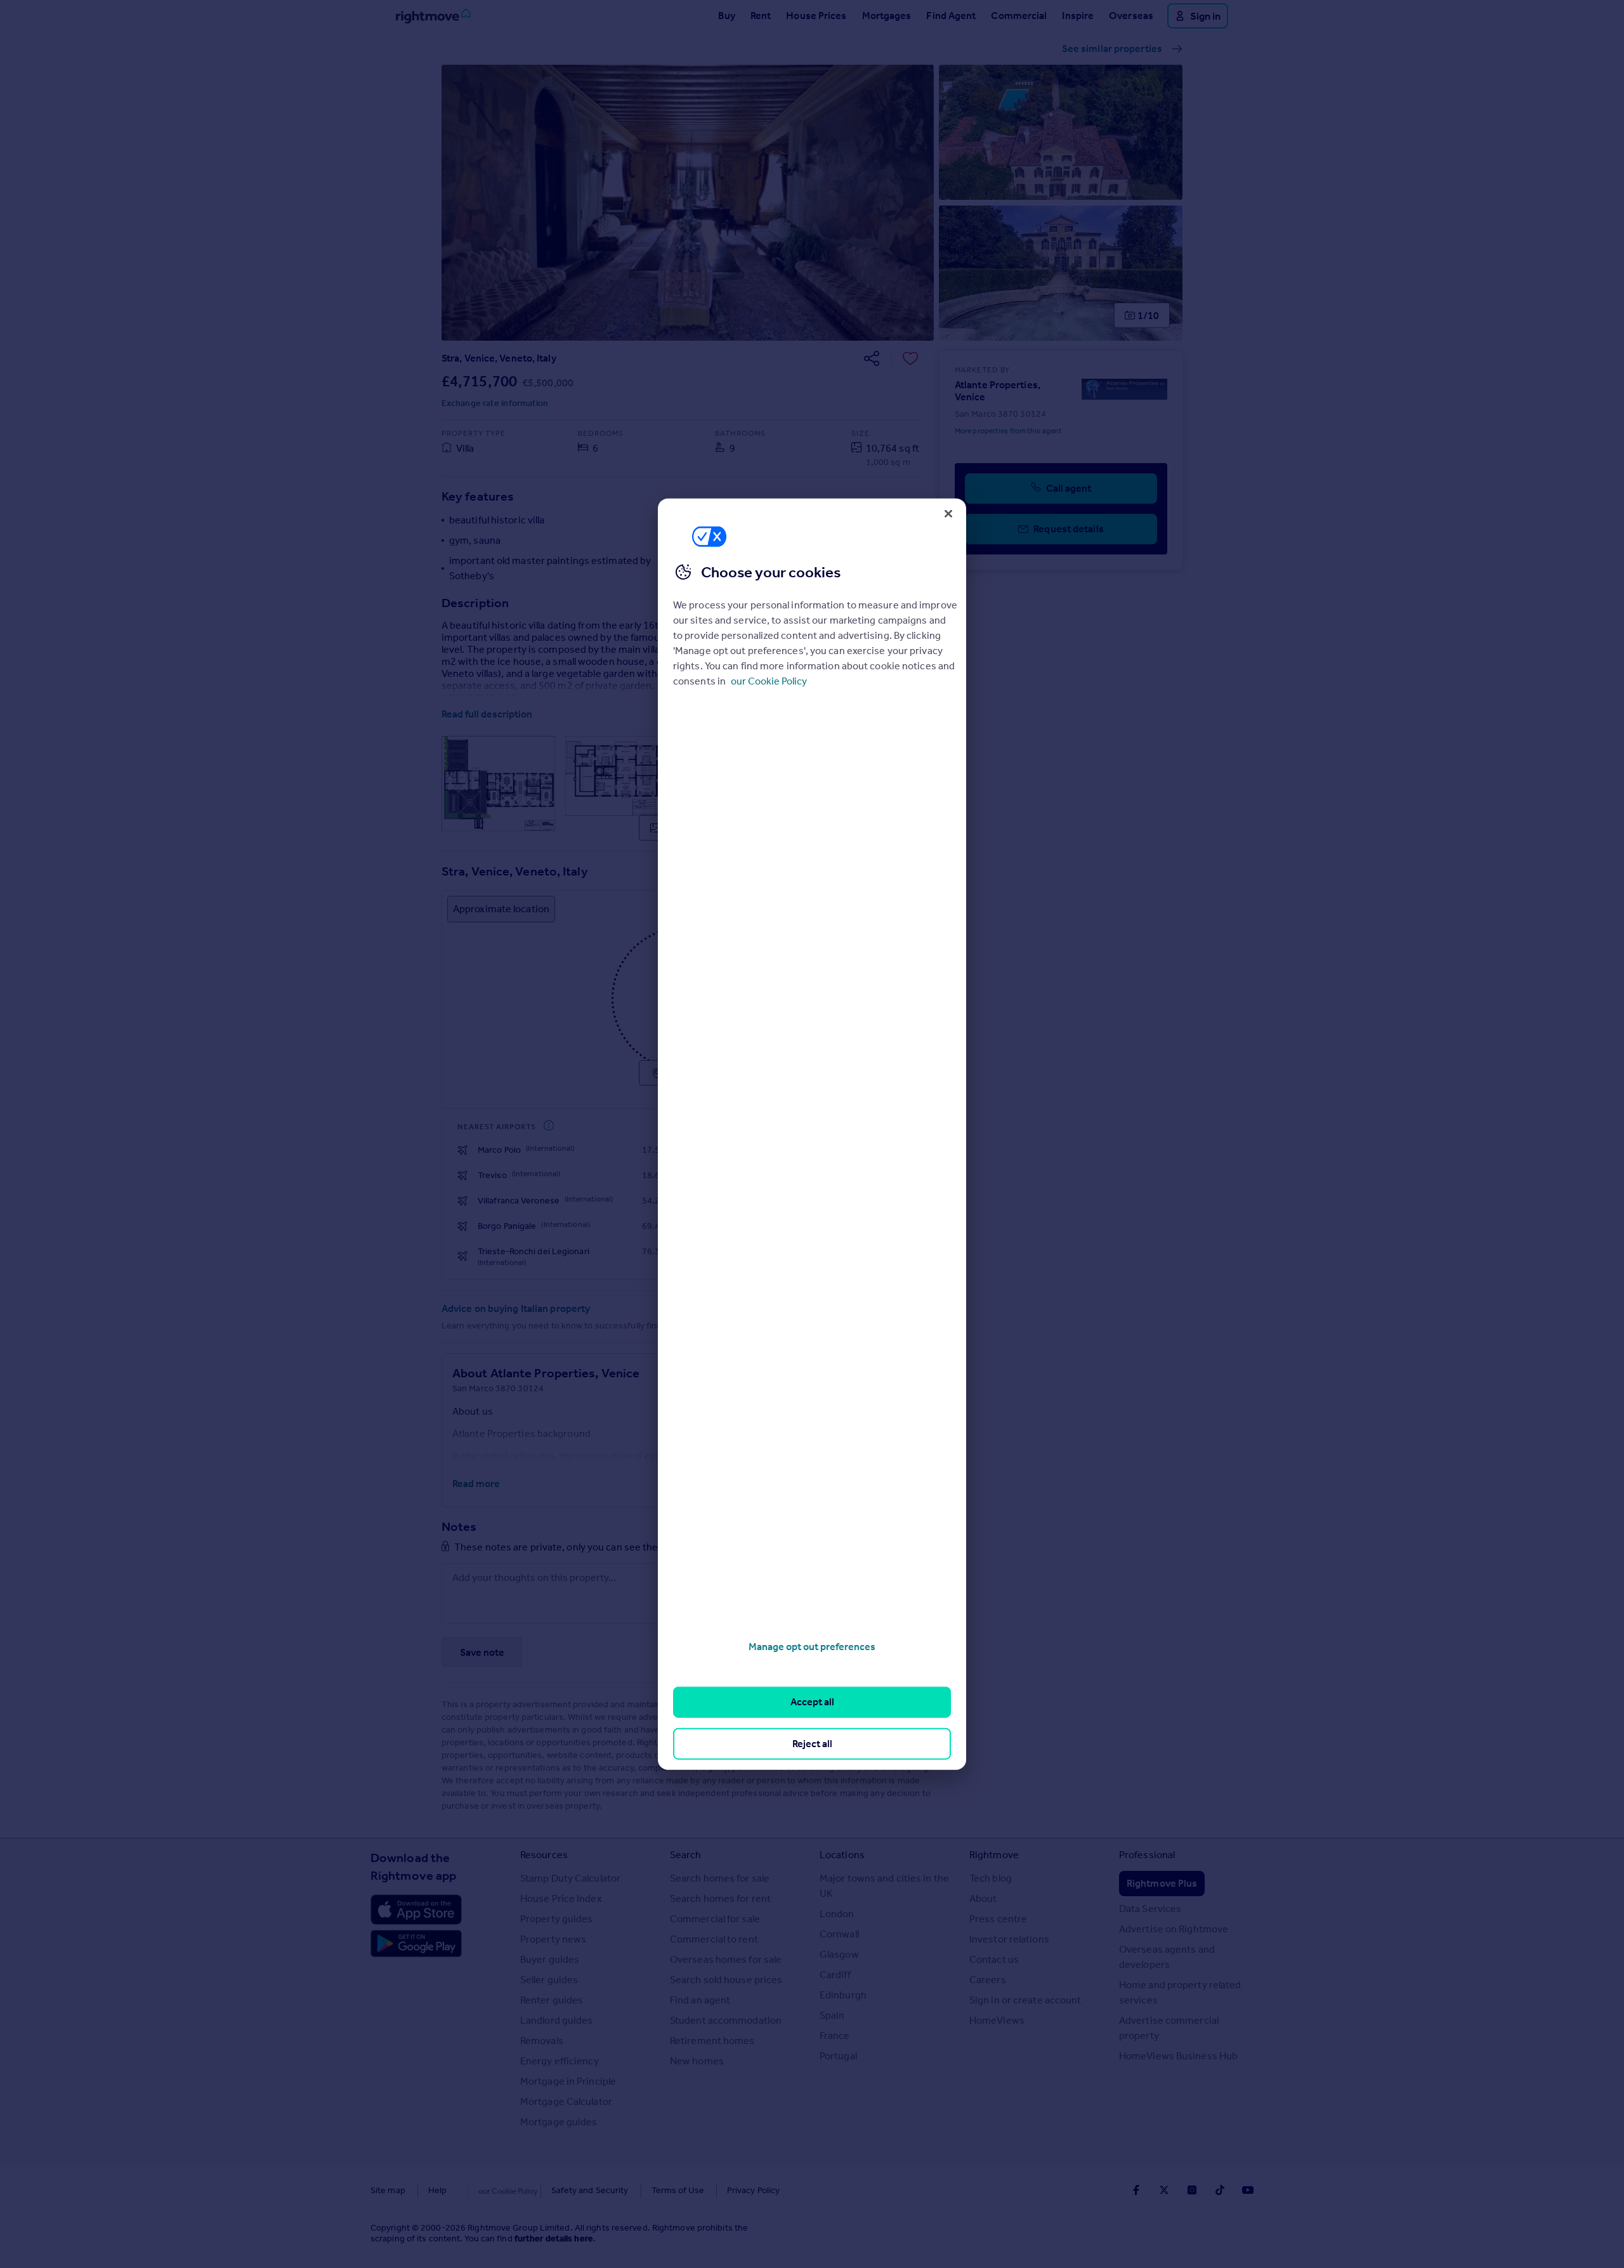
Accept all (812, 1702)
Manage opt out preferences (812, 1647)
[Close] (948, 513)
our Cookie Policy (769, 681)
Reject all (812, 1743)
